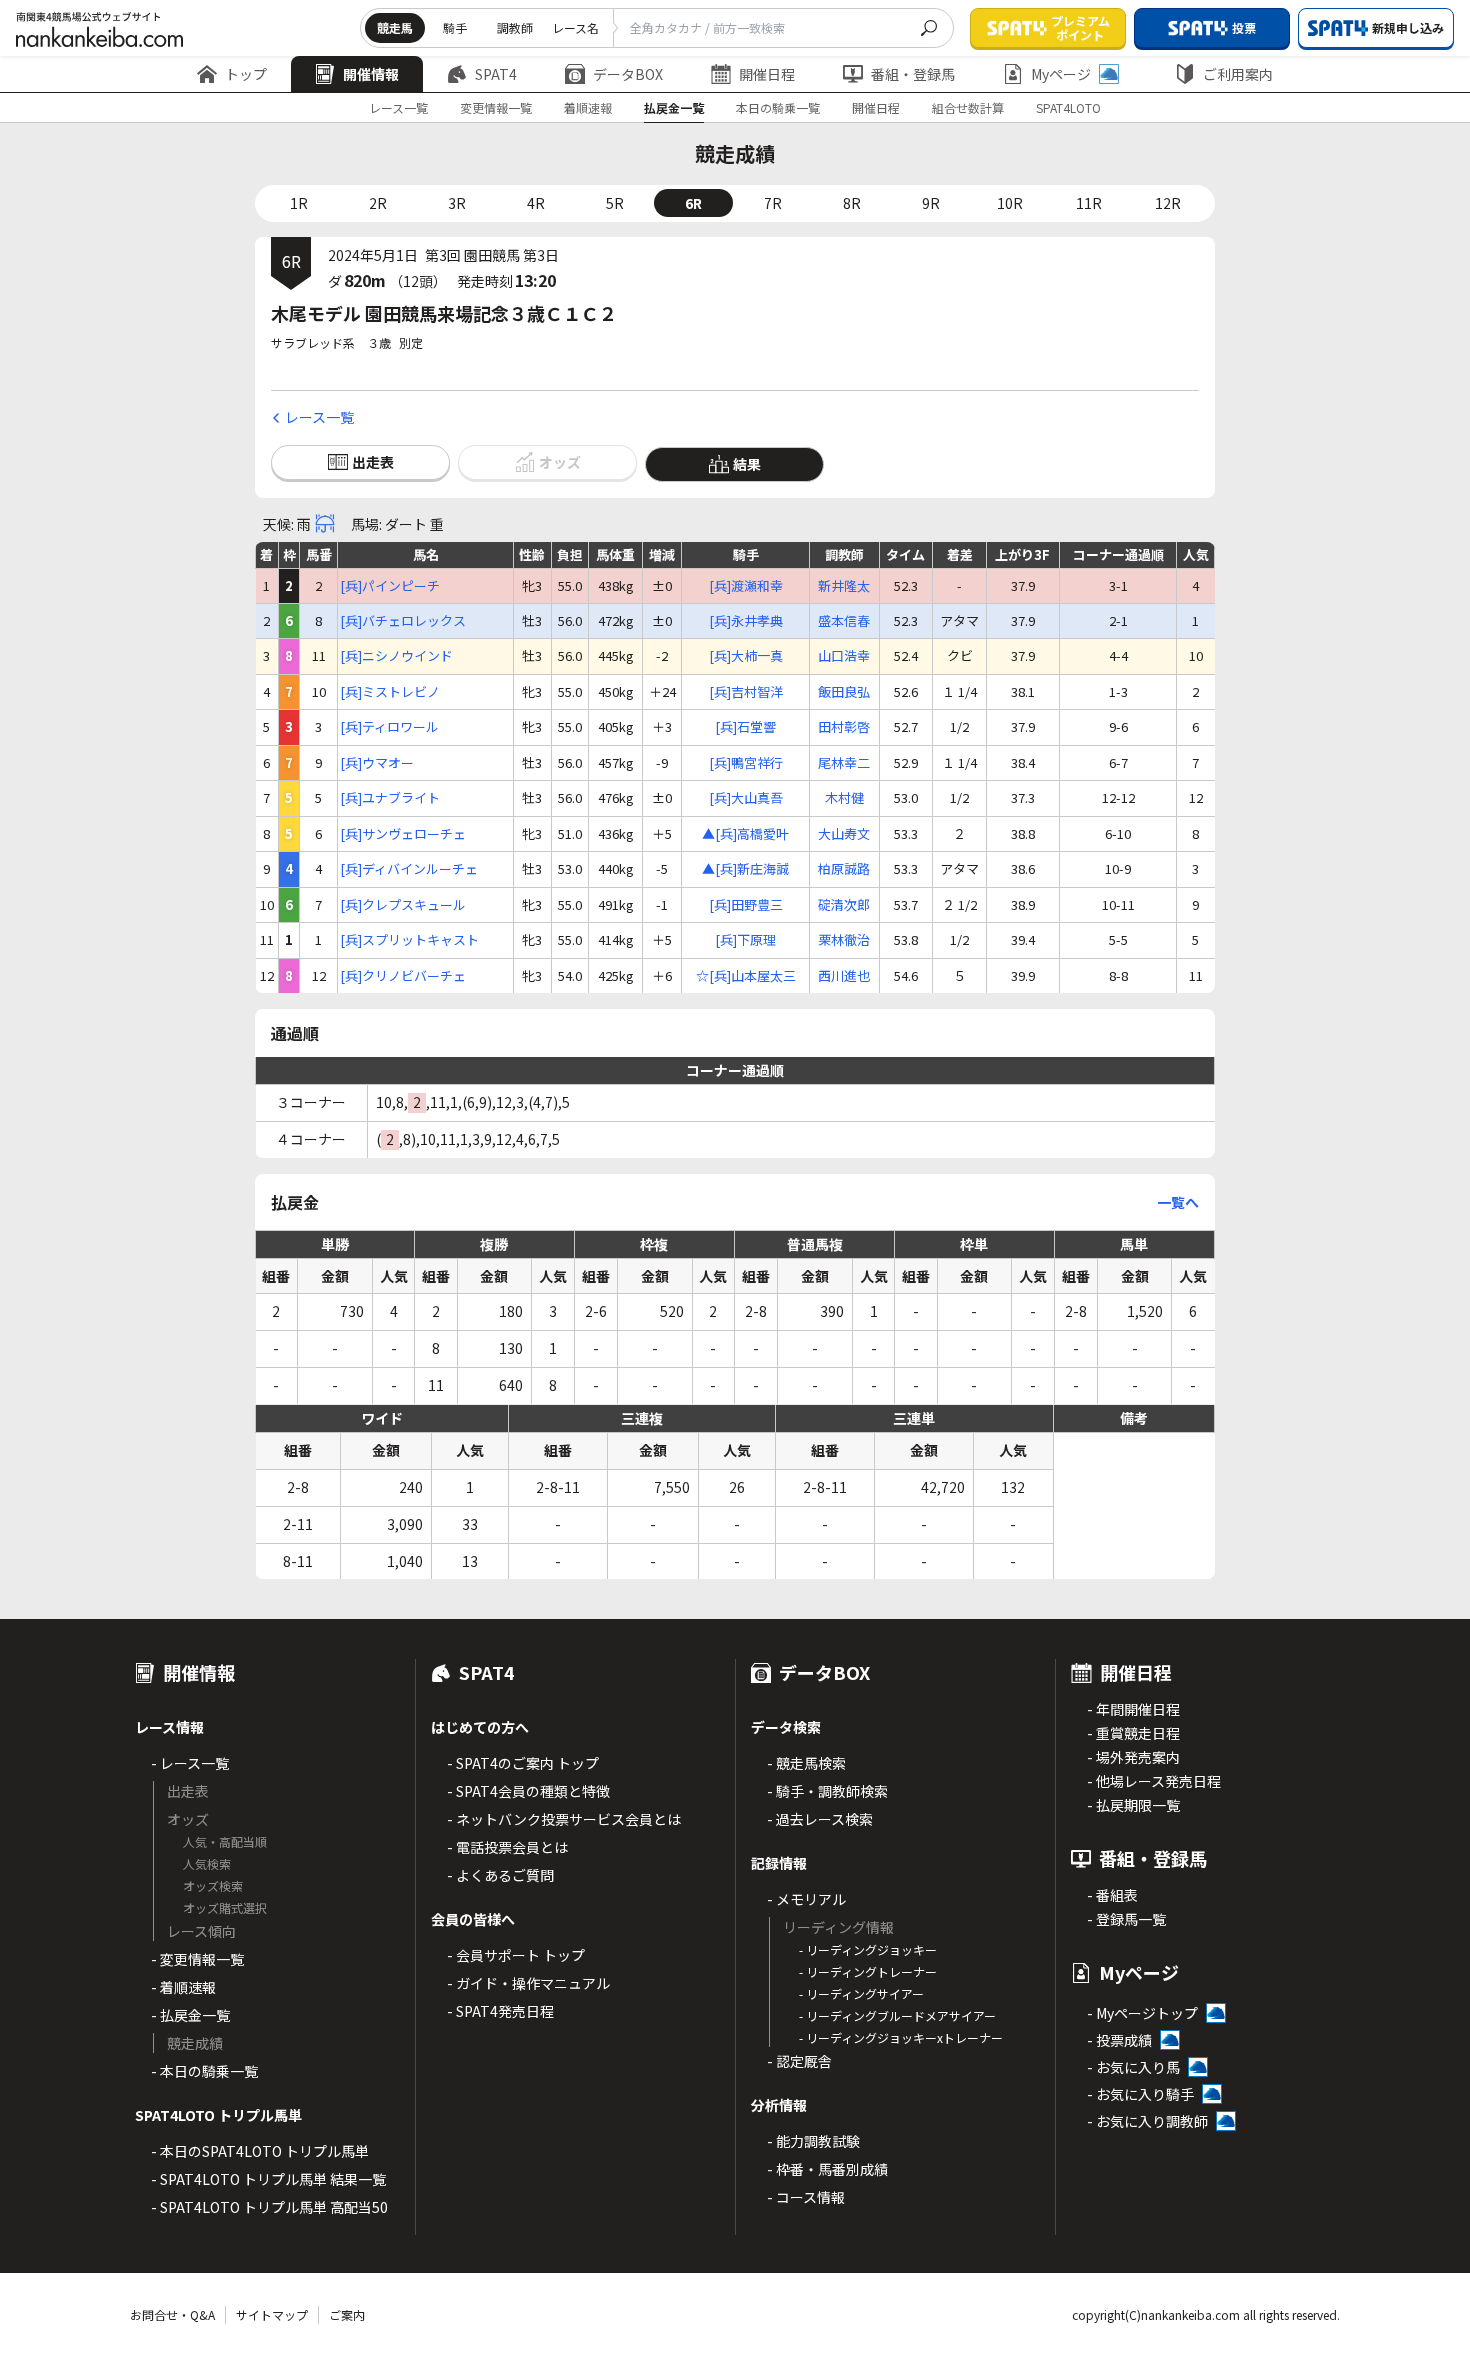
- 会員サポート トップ (516, 1955)
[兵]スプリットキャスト (409, 940)
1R (299, 203)
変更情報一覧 (496, 107)
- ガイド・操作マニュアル (528, 1983)
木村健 (844, 798)
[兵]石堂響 (745, 727)
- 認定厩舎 (799, 2061)
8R (852, 203)
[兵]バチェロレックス (403, 621)
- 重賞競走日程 (1133, 1733)
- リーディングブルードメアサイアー (897, 2015)
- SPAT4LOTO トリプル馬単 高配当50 (269, 2207)
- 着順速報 (183, 1987)
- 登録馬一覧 (1126, 1919)
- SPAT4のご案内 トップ (523, 1763)
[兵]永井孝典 (746, 621)
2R (378, 203)
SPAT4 (496, 74)
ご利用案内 (1238, 74)
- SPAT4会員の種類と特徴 (528, 1791)
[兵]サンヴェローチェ (403, 834)
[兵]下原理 (745, 940)
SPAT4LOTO (1068, 107)
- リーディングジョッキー (868, 1949)
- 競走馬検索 (806, 1763)
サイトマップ (272, 2314)
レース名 (575, 27)
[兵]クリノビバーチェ (403, 976)
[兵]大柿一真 (746, 656)
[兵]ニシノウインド (396, 656)
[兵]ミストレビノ (390, 692)
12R (1168, 203)
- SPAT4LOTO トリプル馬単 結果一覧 (268, 2179)
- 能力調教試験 (813, 2141)
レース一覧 (398, 107)
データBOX (628, 74)
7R (773, 203)
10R (1010, 203)
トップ (246, 74)
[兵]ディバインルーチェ (409, 869)
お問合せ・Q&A (172, 2314)
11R (1089, 203)
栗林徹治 (844, 940)
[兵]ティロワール (389, 727)
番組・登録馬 (913, 74)
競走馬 (395, 27)
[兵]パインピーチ (390, 586)
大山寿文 (844, 834)
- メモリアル (806, 1899)
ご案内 (347, 2314)
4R (536, 203)
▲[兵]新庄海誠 (745, 869)
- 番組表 (1112, 1895)
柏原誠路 (844, 869)
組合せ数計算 (968, 107)
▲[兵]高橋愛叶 (745, 834)
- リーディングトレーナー (868, 1971)
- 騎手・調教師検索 (827, 1791)
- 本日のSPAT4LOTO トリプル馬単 (260, 2151)
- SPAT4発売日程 (500, 2011)
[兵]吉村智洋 (746, 692)
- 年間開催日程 (1133, 1709)
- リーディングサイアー (861, 1993)
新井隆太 (844, 586)
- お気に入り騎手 (1140, 2094)
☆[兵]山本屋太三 (746, 976)
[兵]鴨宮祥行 (746, 763)
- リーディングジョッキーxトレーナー (901, 2037)
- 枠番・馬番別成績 (827, 2169)
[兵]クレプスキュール (403, 905)
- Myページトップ (1142, 2013)
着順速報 (588, 107)
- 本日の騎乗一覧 (204, 2071)
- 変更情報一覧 (197, 1959)
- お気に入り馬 (1133, 2067)
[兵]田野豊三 (746, 905)
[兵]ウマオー (377, 763)
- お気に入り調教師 (1147, 2121)
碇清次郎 (844, 905)
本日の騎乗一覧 (778, 107)
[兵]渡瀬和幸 (746, 586)
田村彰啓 (844, 727)
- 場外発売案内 (1133, 1757)
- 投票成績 (1119, 2040)
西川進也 (844, 976)
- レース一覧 (190, 1763)
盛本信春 (844, 621)
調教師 (515, 27)
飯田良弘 (844, 692)
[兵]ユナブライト (390, 798)
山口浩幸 (844, 656)
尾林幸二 (844, 763)
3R (457, 203)
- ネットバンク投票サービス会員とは (564, 1819)
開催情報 (371, 74)
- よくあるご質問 (500, 1875)
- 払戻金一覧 (190, 2015)
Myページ (1061, 74)
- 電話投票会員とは (507, 1847)
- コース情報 (806, 2197)
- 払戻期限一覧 (1133, 1805)
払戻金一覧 (674, 107)
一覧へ (1178, 1202)
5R (615, 203)
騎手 (455, 27)
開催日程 (767, 74)
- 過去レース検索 (820, 1819)
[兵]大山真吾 (746, 798)
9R (931, 203)
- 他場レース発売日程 (1154, 1781)
